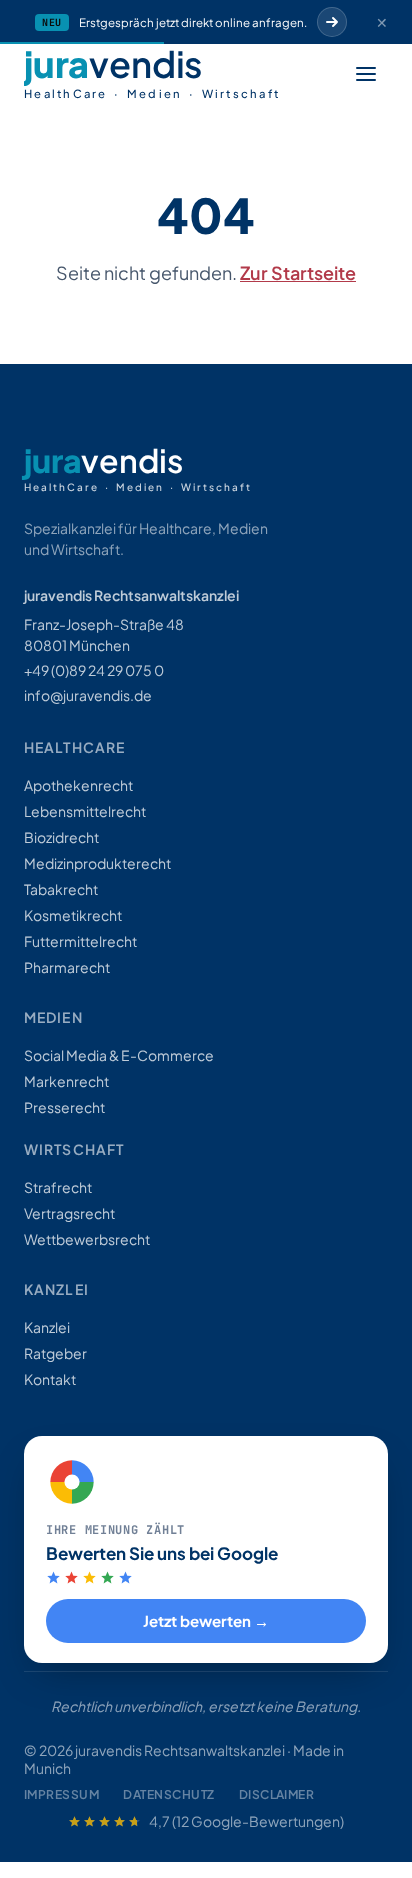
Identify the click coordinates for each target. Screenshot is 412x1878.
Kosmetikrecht (73, 915)
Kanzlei (47, 1327)
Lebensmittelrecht (85, 811)
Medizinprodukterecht (97, 863)
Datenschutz (168, 1794)
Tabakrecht (61, 889)
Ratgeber (55, 1353)
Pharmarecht (67, 967)
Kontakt (50, 1379)
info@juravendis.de (88, 695)
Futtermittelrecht (80, 941)
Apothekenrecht (78, 785)
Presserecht (64, 1107)
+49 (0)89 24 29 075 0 (94, 670)
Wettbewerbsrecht (87, 1239)
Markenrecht (66, 1081)
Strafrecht (58, 1187)
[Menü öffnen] (366, 74)
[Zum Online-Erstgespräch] (332, 22)
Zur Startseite (298, 272)
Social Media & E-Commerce (119, 1055)
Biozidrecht (61, 837)
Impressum (61, 1794)
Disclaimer (277, 1794)
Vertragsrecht (69, 1213)
